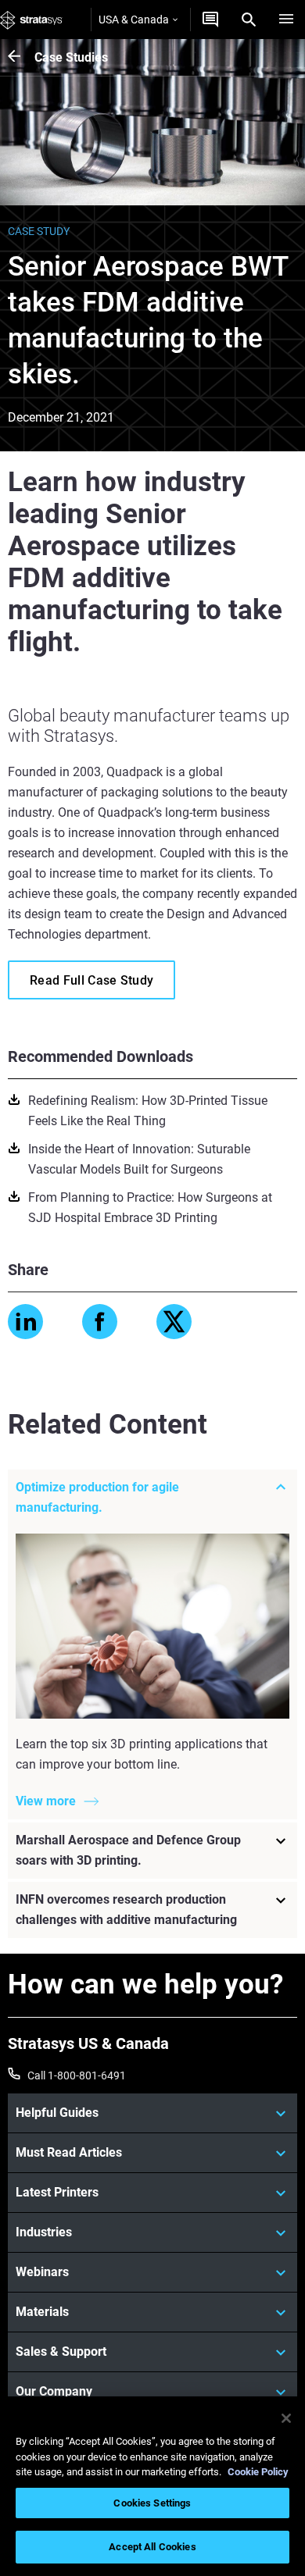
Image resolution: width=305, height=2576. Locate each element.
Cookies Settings (152, 2503)
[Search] (249, 20)
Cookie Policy (258, 2472)
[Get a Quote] (210, 20)
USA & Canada (134, 20)
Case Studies (71, 57)
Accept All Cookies (152, 2547)
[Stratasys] (31, 20)
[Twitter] (174, 1322)
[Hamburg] (286, 20)
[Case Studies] (21, 57)
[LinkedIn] (25, 1322)
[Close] (286, 2418)
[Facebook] (100, 1322)
